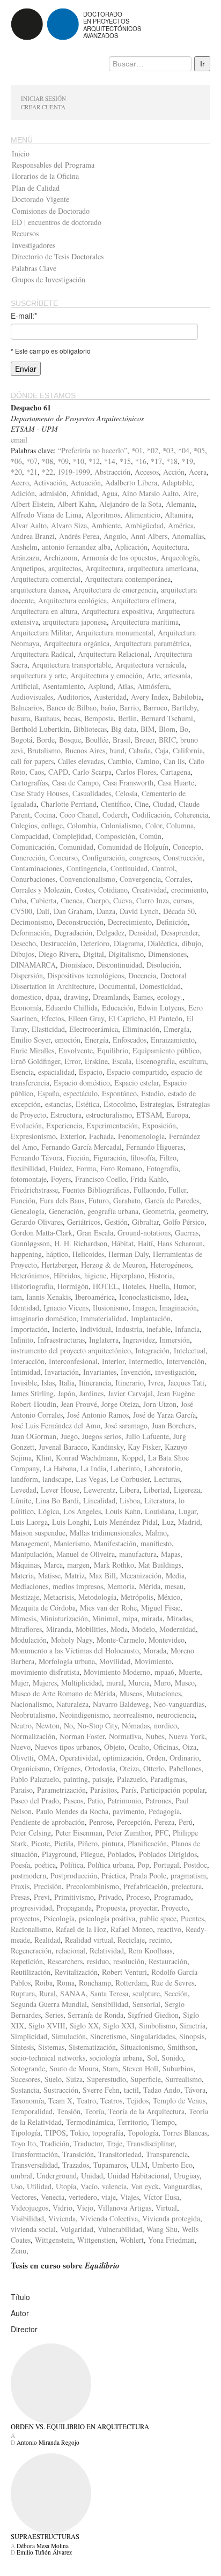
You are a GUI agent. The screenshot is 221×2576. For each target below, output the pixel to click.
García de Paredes (172, 1200)
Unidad (92, 2176)
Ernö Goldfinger (35, 1061)
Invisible (24, 1383)
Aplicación (131, 547)
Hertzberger (59, 1265)
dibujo (191, 943)
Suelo (53, 2079)
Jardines (91, 1393)
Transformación (34, 2154)
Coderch (115, 815)
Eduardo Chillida (72, 1008)
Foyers (61, 1179)
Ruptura (23, 1993)
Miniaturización (64, 1618)
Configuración (104, 858)
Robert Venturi (124, 1972)
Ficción (78, 1158)
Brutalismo (44, 750)
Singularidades (153, 2036)
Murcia (139, 1683)
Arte (153, 675)
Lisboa (130, 1500)
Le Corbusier (130, 1479)
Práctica (113, 1875)
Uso (17, 2186)
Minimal (105, 1618)
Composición (115, 836)
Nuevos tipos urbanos (67, 1747)
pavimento (128, 1811)
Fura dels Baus (62, 1200)
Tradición (55, 2143)
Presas (20, 1897)
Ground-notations (144, 1233)
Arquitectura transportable (71, 665)
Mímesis (23, 1618)
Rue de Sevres (173, 1983)
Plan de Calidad (36, 188)
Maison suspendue (38, 1533)
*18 (172, 461)
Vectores (24, 2197)
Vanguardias (182, 2186)
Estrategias (156, 1104)
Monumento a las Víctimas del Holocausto (75, 1650)
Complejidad (72, 836)
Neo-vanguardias (179, 1704)
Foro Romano (121, 1168)
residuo (98, 1961)
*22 (47, 472)
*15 (125, 461)
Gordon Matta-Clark (42, 1233)
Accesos (147, 472)
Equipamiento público (166, 1050)
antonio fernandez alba (76, 547)
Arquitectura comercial (46, 579)
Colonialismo (121, 825)
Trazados (76, 2165)
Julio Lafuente (147, 1436)
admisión (53, 493)
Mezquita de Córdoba (43, 1608)
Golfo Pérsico (184, 1222)
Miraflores (26, 1629)
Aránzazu (25, 557)
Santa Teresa (109, 1993)
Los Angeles (82, 1511)
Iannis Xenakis (49, 1297)
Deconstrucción (80, 922)
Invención (136, 1372)
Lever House (60, 1490)
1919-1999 (74, 472)
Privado (110, 1897)
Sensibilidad (110, 2004)
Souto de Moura (74, 2068)
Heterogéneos (171, 1265)
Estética (87, 1104)
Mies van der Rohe (108, 1608)
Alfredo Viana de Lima (46, 515)
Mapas (171, 1554)
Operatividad (79, 1758)
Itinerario (130, 1383)
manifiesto (156, 1543)
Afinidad (84, 493)
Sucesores (25, 2079)
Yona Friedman (171, 2240)
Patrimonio (124, 1800)
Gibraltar (145, 1222)
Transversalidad (34, 2165)
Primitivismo (74, 1897)
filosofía (143, 1158)
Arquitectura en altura (44, 611)
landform (24, 1479)
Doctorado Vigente (40, 199)
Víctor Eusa (161, 2197)
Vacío (89, 2186)
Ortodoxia (100, 1768)
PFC (162, 1833)
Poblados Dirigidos (168, 1854)
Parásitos (104, 1790)
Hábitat (123, 1243)
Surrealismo (183, 2079)
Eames (143, 997)
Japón (67, 1393)
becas (72, 718)
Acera (198, 472)
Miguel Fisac (161, 1608)
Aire (190, 493)
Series (54, 2015)
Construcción (183, 858)
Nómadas (136, 1725)
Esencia (22, 1072)
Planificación (147, 1843)
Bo (184, 729)
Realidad (47, 1940)
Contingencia (86, 868)
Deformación (30, 933)
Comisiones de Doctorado (51, 211)
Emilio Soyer (31, 1040)
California (188, 750)
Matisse (49, 1575)
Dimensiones (167, 954)
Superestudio (106, 2079)
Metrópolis (137, 1597)
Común (150, 836)
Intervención (185, 1361)
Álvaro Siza (69, 525)
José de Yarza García (164, 1415)
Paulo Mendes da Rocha (72, 1811)
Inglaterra (104, 1340)
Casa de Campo (75, 782)
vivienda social (33, 2229)
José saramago (126, 1425)
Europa (177, 1115)
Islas (48, 1383)
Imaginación (178, 1308)
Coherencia (191, 815)
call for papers (32, 761)
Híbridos (67, 1275)
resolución (129, 1961)
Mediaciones (30, 1586)
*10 (79, 461)
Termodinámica (90, 2122)
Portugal (166, 1865)
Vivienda (62, 2218)
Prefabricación (145, 1886)
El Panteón (166, 1018)
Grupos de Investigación (49, 279)
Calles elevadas (81, 761)
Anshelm (24, 547)
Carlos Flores (136, 772)
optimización (123, 1758)
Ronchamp (95, 1983)
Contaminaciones (36, 868)
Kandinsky (108, 1447)
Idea (180, 1297)
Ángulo (115, 536)
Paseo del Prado (35, 1800)
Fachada (101, 1136)
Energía (97, 1040)
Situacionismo (142, 2047)
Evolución (26, 1125)
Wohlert (132, 2240)
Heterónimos (30, 1275)
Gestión (116, 1222)
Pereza (164, 1822)
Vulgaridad (77, 2229)
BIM (148, 729)
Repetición (27, 1961)
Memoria (121, 1586)
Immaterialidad (104, 1318)
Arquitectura (104, 568)
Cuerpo (98, 900)
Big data (124, 729)
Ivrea (156, 1383)
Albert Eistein (32, 504)
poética (45, 1865)
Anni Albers (149, 536)
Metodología (97, 1597)
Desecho (23, 943)
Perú (186, 1822)
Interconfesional (73, 1361)
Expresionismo (33, 1136)
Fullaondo (149, 1190)
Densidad (143, 933)
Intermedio (145, 1361)
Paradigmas (168, 1779)
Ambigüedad (144, 525)
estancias (58, 1104)
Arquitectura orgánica (76, 643)
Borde (46, 740)
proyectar (143, 1908)
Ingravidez (139, 1340)
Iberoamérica (95, 1297)
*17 (156, 461)
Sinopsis (192, 2036)
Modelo (143, 1629)
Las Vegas (91, 1479)
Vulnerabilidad (120, 2229)
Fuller (177, 1190)
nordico (165, 1725)
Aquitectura (170, 547)
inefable (159, 1329)
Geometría (159, 1211)
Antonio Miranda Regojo (48, 2442)
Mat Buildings (160, 1565)
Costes (84, 890)
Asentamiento (63, 686)
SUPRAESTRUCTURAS (45, 2537)
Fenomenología (141, 1136)
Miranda (59, 1629)
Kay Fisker (144, 1447)
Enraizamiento (173, 1040)
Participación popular (173, 1790)
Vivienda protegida (171, 2218)
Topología (143, 2133)
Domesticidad (160, 986)
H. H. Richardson (81, 1243)
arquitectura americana (162, 568)
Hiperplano (127, 1275)
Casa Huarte (176, 782)
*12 (94, 461)
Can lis (174, 761)
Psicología (59, 1918)
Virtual (166, 2208)
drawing (76, 997)
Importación (29, 1329)
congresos (144, 858)
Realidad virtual (89, 1940)
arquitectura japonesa (75, 622)
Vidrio (62, 2208)
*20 (16, 472)
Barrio (129, 707)
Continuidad (129, 868)
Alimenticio (142, 515)
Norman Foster (82, 1736)
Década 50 (179, 911)
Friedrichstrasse (34, 1190)
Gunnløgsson (30, 1243)
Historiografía (32, 1286)
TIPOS (55, 2133)
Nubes (155, 1736)
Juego (69, 1436)
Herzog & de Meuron (113, 1265)
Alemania (180, 504)
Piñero (88, 1843)
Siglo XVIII (47, 2025)
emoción (68, 1040)
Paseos (73, 1800)
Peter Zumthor (129, 1833)
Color (154, 825)
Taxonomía (27, 2101)
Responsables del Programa (53, 165)
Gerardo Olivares (37, 1222)
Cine (142, 804)
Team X (60, 2101)
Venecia (53, 2197)
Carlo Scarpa (92, 772)
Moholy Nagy (72, 1640)
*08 (47, 461)
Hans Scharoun (180, 1243)
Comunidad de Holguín (133, 847)
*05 (199, 450)
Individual (95, 1329)
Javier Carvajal (130, 1393)
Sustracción (61, 2090)
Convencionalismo (87, 879)
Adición (23, 493)
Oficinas (166, 1747)
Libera (130, 1490)
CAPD (58, 772)
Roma (66, 1983)
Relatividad (107, 1950)
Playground (59, 1854)
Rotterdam (131, 1983)
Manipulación (31, 1554)
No (68, 1725)
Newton (48, 1725)
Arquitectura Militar (41, 632)
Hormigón (73, 1286)
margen (78, 1565)
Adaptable (177, 482)
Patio (95, 1800)
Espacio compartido (137, 1072)
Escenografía (155, 1061)
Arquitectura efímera (143, 600)
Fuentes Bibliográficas (96, 1190)
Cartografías (29, 782)
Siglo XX (84, 2025)
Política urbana (110, 1865)
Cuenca (72, 900)
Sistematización (92, 2047)
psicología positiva (107, 1918)
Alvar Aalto (29, 525)
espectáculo (80, 1093)
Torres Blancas (185, 2133)
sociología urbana (116, 2058)
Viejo (85, 2208)
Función (23, 1200)
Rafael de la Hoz (81, 1929)
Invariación (62, 1372)
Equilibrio (113, 1050)
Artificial (24, 686)
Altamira (178, 515)
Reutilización (31, 1972)
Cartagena (175, 772)
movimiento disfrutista (45, 1672)
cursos (183, 900)
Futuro (99, 1200)
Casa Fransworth (128, 782)
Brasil (121, 740)
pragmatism (188, 1875)
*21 (32, 472)
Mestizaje (25, 1597)
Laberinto (125, 1468)
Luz (168, 1522)
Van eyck (145, 2186)
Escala (122, 1061)
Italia (67, 1383)
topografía (108, 2133)
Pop (143, 1865)
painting (76, 1779)
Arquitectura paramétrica (152, 643)
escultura (193, 1061)
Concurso (64, 858)
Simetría (193, 2025)
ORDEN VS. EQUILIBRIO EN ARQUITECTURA (80, 2427)
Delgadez (110, 933)
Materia (22, 1575)
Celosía (126, 793)
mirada (152, 1618)
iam (16, 1297)
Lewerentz (100, 1490)
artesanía (177, 675)
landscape (57, 1479)
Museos (131, 1693)
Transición (78, 2154)
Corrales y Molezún (40, 890)
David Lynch (139, 911)
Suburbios (178, 2068)
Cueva (123, 900)
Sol (152, 2058)
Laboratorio (162, 1468)
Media (175, 1575)
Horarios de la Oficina (45, 176)
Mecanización (141, 1575)
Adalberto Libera (131, 482)
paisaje (102, 1779)
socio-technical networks (48, 2058)
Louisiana (160, 1511)
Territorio (132, 2122)
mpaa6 (164, 1672)
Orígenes (67, 1768)
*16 (141, 461)
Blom (167, 729)
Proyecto (175, 1908)
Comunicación (32, 847)
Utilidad (39, 2186)
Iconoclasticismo (144, 1297)
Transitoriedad (120, 2154)
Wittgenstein (54, 2240)
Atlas (125, 686)
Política (72, 1865)
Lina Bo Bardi (57, 1500)
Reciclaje (131, 1940)
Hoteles (134, 1286)
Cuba (19, 900)
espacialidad (56, 1072)
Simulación (69, 2036)
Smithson (182, 2047)
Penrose (101, 1822)
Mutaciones (164, 1693)
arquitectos (65, 568)
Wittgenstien (96, 2240)
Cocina (45, 815)
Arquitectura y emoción (106, 675)
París (129, 1790)
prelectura (187, 1886)
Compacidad (30, 836)
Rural (47, 1993)
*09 (63, 461)
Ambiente (106, 525)
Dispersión (27, 975)
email (19, 440)
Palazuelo (131, 1779)
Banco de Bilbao (72, 707)
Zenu (19, 2251)
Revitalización (76, 1972)
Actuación (86, 482)
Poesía (20, 1865)
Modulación (29, 1640)
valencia (114, 2186)
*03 (168, 450)
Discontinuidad (119, 965)
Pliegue (92, 1854)
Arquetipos (27, 568)
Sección (176, 1993)
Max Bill (102, 1575)
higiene (95, 1275)
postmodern (28, 1875)
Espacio (91, 1072)
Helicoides (88, 1254)
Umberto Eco (172, 2165)
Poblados (121, 1854)
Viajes (130, 2197)
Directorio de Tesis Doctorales (58, 256)
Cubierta (43, 900)
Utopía (66, 2186)
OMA (47, 1758)
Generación (66, 1211)
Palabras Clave (34, 268)
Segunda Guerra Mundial (49, 2004)
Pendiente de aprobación (48, 1822)
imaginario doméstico (43, 1318)
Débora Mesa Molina (43, 2546)
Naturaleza (72, 1704)
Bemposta (99, 718)
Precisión (48, 1886)
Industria (129, 1329)
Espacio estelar (137, 1083)
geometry (193, 1211)
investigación (175, 1372)
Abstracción (112, 472)
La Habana (60, 1468)
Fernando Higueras (155, 1147)
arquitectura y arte (38, 675)
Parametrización (61, 1790)
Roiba (44, 1983)
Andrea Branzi (33, 536)
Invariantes (100, 1372)
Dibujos (23, 954)
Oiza (189, 1747)
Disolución (163, 965)
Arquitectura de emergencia (115, 590)
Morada (155, 1650)
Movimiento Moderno (117, 1672)
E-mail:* (24, 316)
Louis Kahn (123, 1511)
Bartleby (184, 707)
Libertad (157, 1490)
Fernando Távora (36, 1158)
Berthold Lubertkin (40, 729)
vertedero (83, 2197)
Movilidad (115, 1661)
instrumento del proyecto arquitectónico (71, 1350)
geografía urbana (113, 1211)
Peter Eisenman (79, 1833)
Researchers (65, 1961)
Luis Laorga (29, 1522)
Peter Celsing (31, 1833)
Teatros (111, 2101)
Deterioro (95, 943)
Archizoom (60, 557)
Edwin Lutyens (161, 1008)
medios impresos (78, 1586)
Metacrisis (59, 1597)
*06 (16, 461)
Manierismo (72, 1543)
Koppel (133, 1458)
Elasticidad (48, 1029)
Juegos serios (102, 1436)
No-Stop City (97, 1725)
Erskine (96, 1061)
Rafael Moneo (132, 1929)
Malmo (156, 1533)
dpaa (53, 997)
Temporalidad (32, 2111)
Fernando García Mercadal (82, 1147)
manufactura (138, 1554)
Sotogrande (28, 2068)
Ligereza (187, 1490)
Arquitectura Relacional (114, 654)
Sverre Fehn (101, 2090)
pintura (113, 1843)
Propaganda (74, 1908)
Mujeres (45, 1683)
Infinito (22, 1340)
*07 (32, 461)
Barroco (155, 707)
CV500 (21, 911)
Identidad (25, 1308)
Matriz (75, 1575)
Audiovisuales (32, 697)
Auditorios (73, 697)
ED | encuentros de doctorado (57, 222)
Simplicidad (29, 2036)
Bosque (70, 740)
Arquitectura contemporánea (128, 579)
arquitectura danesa (40, 590)
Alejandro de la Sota (130, 504)
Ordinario (184, 1758)
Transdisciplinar (150, 2143)
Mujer (20, 1683)
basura (20, 718)
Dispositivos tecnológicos (86, 975)
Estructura (66, 1115)
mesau (174, 1586)
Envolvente (76, 1050)
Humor (184, 1286)
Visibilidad (27, 2218)
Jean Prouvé (79, 1404)
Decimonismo (32, 922)
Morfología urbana (67, 1661)
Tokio (79, 2133)
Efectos (53, 1018)
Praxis (20, 1886)
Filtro (168, 1158)
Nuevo (21, 1747)
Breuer (145, 740)
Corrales (178, 879)
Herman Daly (128, 1254)
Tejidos (138, 2101)
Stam (110, 2068)
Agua (109, 493)
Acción (174, 472)
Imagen (144, 1308)
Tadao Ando (162, 2090)
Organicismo (30, 1768)
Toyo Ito (23, 2143)
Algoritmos (103, 515)
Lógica (49, 1511)
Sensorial (146, 2004)
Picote (40, 1843)
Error (72, 1061)
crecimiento (189, 890)
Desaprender (179, 933)
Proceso (138, 1897)
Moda (119, 1629)
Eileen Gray (86, 1018)
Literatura (159, 1500)
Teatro (86, 2101)
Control (163, 868)
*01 (137, 450)
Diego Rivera (59, 954)
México (169, 1597)
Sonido (172, 2058)
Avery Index (150, 697)
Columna (180, 825)
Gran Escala (95, 1233)
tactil (131, 2090)
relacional (71, 1950)
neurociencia (176, 1715)
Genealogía (28, 1211)
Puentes (192, 1918)
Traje (115, 2143)
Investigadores (34, 245)
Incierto (64, 1329)
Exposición (159, 1125)
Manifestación (115, 1543)
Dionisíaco (76, 965)
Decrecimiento (130, 922)
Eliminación (141, 1029)
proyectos (25, 1918)
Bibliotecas (90, 729)
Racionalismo (31, 1929)
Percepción (134, 1822)
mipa (130, 1618)
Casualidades (92, 793)
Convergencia (140, 879)
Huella (159, 1286)
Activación (50, 482)
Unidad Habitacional (138, 2176)
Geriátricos (84, 1222)
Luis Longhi (71, 1522)
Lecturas (167, 1479)
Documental (117, 986)
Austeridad (110, 697)
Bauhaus (47, 718)
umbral (21, 2176)
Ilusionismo (110, 1308)
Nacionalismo (31, 1704)
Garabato (127, 1200)
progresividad (31, 1908)
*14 (110, 461)
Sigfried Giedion (153, 2015)
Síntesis (22, 2047)
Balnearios (27, 707)
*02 (153, 450)
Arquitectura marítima (145, 622)
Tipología (25, 2133)
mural (115, 1683)
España (48, 1093)
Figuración (110, 1158)
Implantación (151, 1318)
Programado (172, 1897)
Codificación (151, 815)
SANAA (73, 1993)
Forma (86, 1168)
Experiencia (64, 1125)
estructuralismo (109, 1115)
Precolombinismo (93, 1886)
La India (93, 1468)
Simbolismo (157, 2025)
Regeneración (31, 1950)
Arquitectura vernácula (150, 665)
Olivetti (22, 1758)
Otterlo (154, 1768)
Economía (26, 1008)
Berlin (127, 718)
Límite (21, 1500)
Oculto (139, 1747)
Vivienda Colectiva (109, 2218)
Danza (106, 911)
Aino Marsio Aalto (150, 493)
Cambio (120, 761)
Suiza (74, 2079)
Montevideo (167, 1640)
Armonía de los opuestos (119, 557)
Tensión (69, 2111)
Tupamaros (110, 2165)
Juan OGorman (34, 1436)
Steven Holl (140, 2068)
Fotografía (162, 1168)
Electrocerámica (94, 1029)
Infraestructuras (61, 1340)
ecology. (170, 997)
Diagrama (128, 943)
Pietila (64, 1843)
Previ (42, 1897)
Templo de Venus (179, 2101)
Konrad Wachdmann (87, 1458)
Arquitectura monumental (115, 632)
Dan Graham (73, 911)
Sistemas (51, 2047)
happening (26, 1254)
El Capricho (127, 1018)
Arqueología (179, 557)
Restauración (168, 1961)
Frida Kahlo (149, 1179)
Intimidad (25, 1372)
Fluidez (61, 1168)
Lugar (187, 1511)
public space (158, 1918)
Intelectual (190, 1350)
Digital (94, 954)
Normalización (33, 1736)
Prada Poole (148, 1875)
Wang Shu (162, 2229)
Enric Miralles (32, 1050)
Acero (20, 482)
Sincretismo (108, 2036)
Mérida (150, 1586)
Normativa (125, 1736)
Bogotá (21, 740)
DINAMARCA (33, 965)
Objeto (114, 1747)
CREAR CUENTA (43, 107)
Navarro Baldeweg (121, 1704)
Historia (161, 1275)
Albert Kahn (76, 504)
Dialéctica (163, 943)
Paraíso (22, 1790)
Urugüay (187, 2176)
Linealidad (99, 1500)
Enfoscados (130, 1040)
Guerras (187, 1233)
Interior (113, 1361)
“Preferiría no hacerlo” (93, 450)
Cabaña (140, 750)
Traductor (88, 2143)
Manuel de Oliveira (86, 1554)
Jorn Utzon (160, 1404)
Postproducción (74, 1875)
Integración (152, 1350)
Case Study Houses (39, 793)
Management (30, 1543)
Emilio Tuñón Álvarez (44, 2552)
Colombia (82, 825)
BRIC (167, 740)
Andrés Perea (79, 536)
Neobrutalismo (33, 1715)
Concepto (187, 847)
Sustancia (25, 2090)
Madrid (189, 1522)
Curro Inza (153, 900)
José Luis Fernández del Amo (56, 1425)
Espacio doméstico (82, 1083)
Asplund (101, 686)
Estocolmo (120, 1104)
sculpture (146, 1993)
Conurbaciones (33, 879)
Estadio (152, 1093)
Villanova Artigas (124, 2208)
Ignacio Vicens (66, 1308)
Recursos (25, 233)
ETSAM (149, 1115)
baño (108, 707)
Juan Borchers (173, 1425)
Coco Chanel (79, 815)
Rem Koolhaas (150, 1950)
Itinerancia (95, 1383)
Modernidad (178, 1629)
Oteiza (129, 1768)
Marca (53, 1565)
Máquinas (25, 1565)
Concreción (28, 858)
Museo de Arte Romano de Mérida (63, 1693)
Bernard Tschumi (167, 718)
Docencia (142, 975)
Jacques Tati (186, 1383)
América (181, 525)
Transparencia (167, 2154)
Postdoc (195, 1865)
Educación (118, 1008)
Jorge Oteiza (120, 1404)
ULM (139, 2165)
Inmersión (175, 1340)
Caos (37, 772)
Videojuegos (30, 2208)
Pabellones (185, 1768)
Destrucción (58, 943)
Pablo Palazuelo (35, 1779)
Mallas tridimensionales (105, 1533)
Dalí (43, 911)
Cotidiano (113, 890)
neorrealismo (133, 1715)
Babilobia (187, 697)
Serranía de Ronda (95, 2015)
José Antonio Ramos (98, 1415)
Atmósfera (153, 686)
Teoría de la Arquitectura (146, 2111)
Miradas (179, 1618)
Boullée (97, 740)
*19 (187, 461)
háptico (57, 1254)
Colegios (24, 825)
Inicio (21, 153)
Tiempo (163, 2122)
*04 (184, 450)
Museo (185, 1683)
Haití (145, 1243)
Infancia (187, 1329)
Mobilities (91, 1629)
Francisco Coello (101, 1179)
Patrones (158, 1800)
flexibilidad (28, 1168)
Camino (148, 761)
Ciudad (164, 804)
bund (117, 750)
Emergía (176, 1029)
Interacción (28, 1361)
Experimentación (112, 1125)
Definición (172, 922)
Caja (162, 750)
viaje (109, 2197)
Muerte (189, 1672)
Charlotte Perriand (69, 804)
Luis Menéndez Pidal (126, 1522)
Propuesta (111, 1908)
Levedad (24, 1490)
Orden (156, 1758)
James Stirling (32, 1393)
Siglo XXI (119, 2025)
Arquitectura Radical (42, 654)
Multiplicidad (82, 1683)
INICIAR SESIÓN (43, 98)
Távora (195, 2090)
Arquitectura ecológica (72, 600)
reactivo (169, 1929)
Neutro (21, 1725)
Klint (44, 1458)
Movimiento (153, 1661)
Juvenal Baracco (63, 1447)
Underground (57, 2176)
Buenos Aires (85, 750)
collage (52, 825)
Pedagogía (164, 1811)
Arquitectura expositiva (117, 611)
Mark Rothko (114, 1565)
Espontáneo (119, 1093)
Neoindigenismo (84, 1715)
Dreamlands (111, 997)
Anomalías (188, 536)
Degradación (73, 933)
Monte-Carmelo (120, 1640)
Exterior (72, 1136)
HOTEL (105, 1286)
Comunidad (76, 847)
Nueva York (187, 1736)
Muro (162, 1683)
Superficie (146, 2079)
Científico (116, 804)
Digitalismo (126, 954)
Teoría (94, 2111)
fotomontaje (29, 1179)
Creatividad (149, 890)
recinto (160, 1940)
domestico (26, 997)
